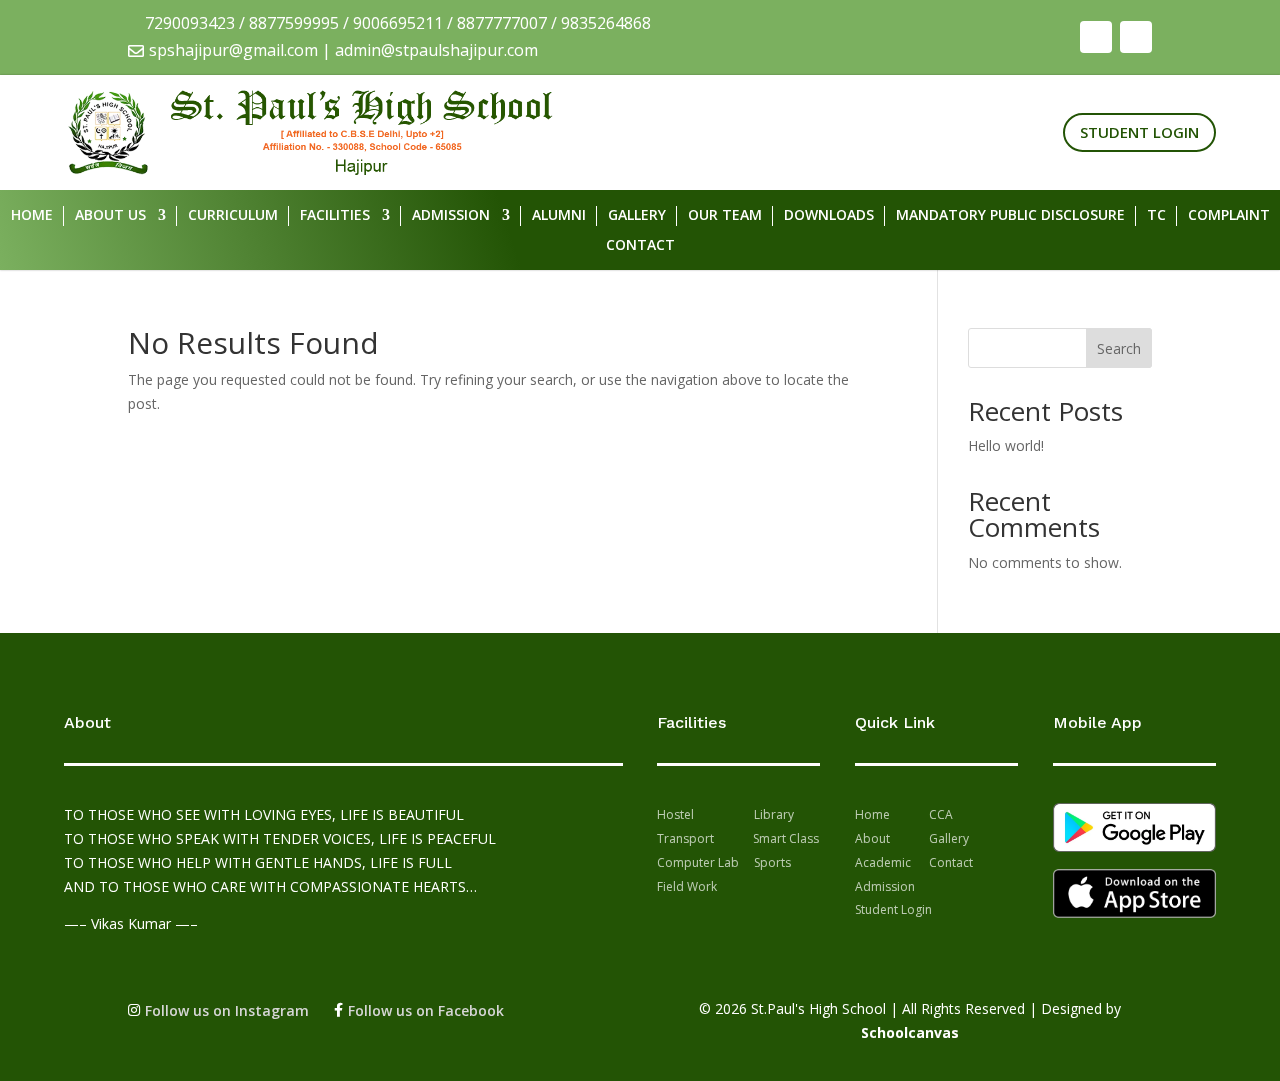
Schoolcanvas (910, 1032)
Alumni (559, 216)
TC (1156, 216)
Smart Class (784, 838)
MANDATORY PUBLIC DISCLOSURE (1010, 216)
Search (1119, 348)
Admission (451, 216)
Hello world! (1006, 445)
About (874, 838)
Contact (640, 246)
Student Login (1139, 132)
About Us (110, 216)
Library (774, 814)
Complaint (1229, 216)
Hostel (675, 814)
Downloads (829, 216)
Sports (772, 862)
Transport (685, 838)
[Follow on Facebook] (1096, 37)
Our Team (725, 216)
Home (32, 216)
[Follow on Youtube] (1136, 37)
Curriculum (233, 216)
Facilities (335, 216)
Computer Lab (698, 862)
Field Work (687, 886)
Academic (883, 862)
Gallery (637, 216)
